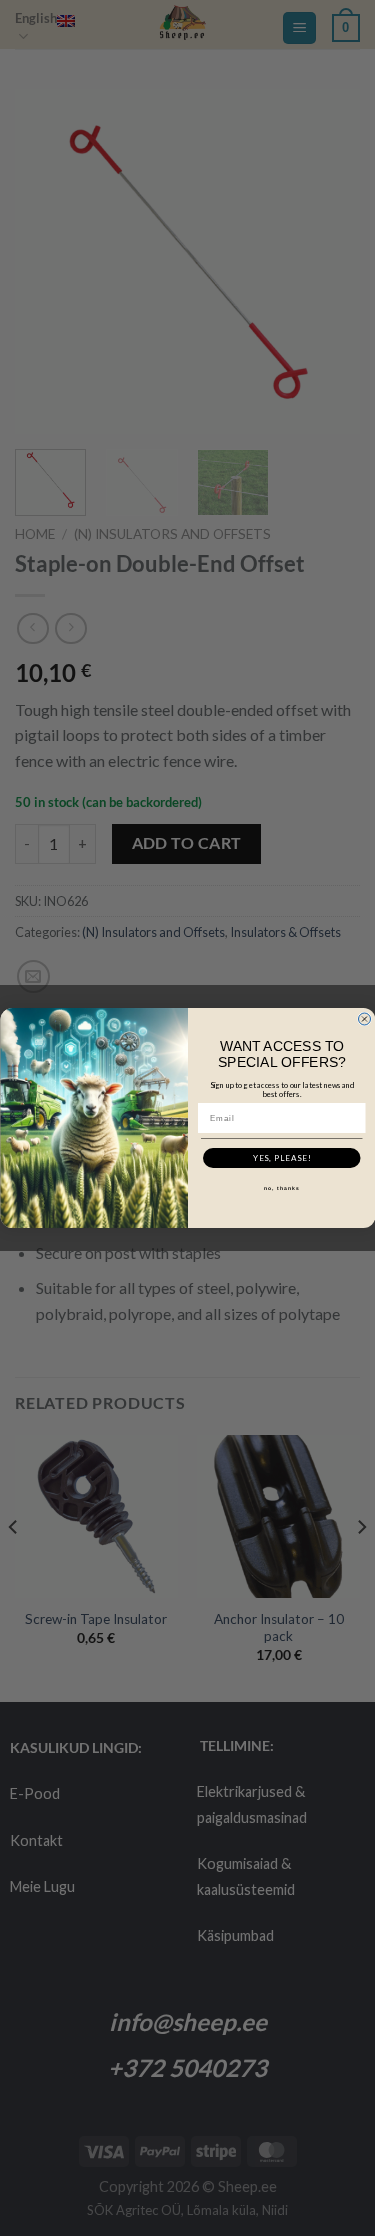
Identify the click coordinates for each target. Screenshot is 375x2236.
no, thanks (282, 1188)
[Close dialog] (364, 1019)
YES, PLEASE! (281, 1158)
